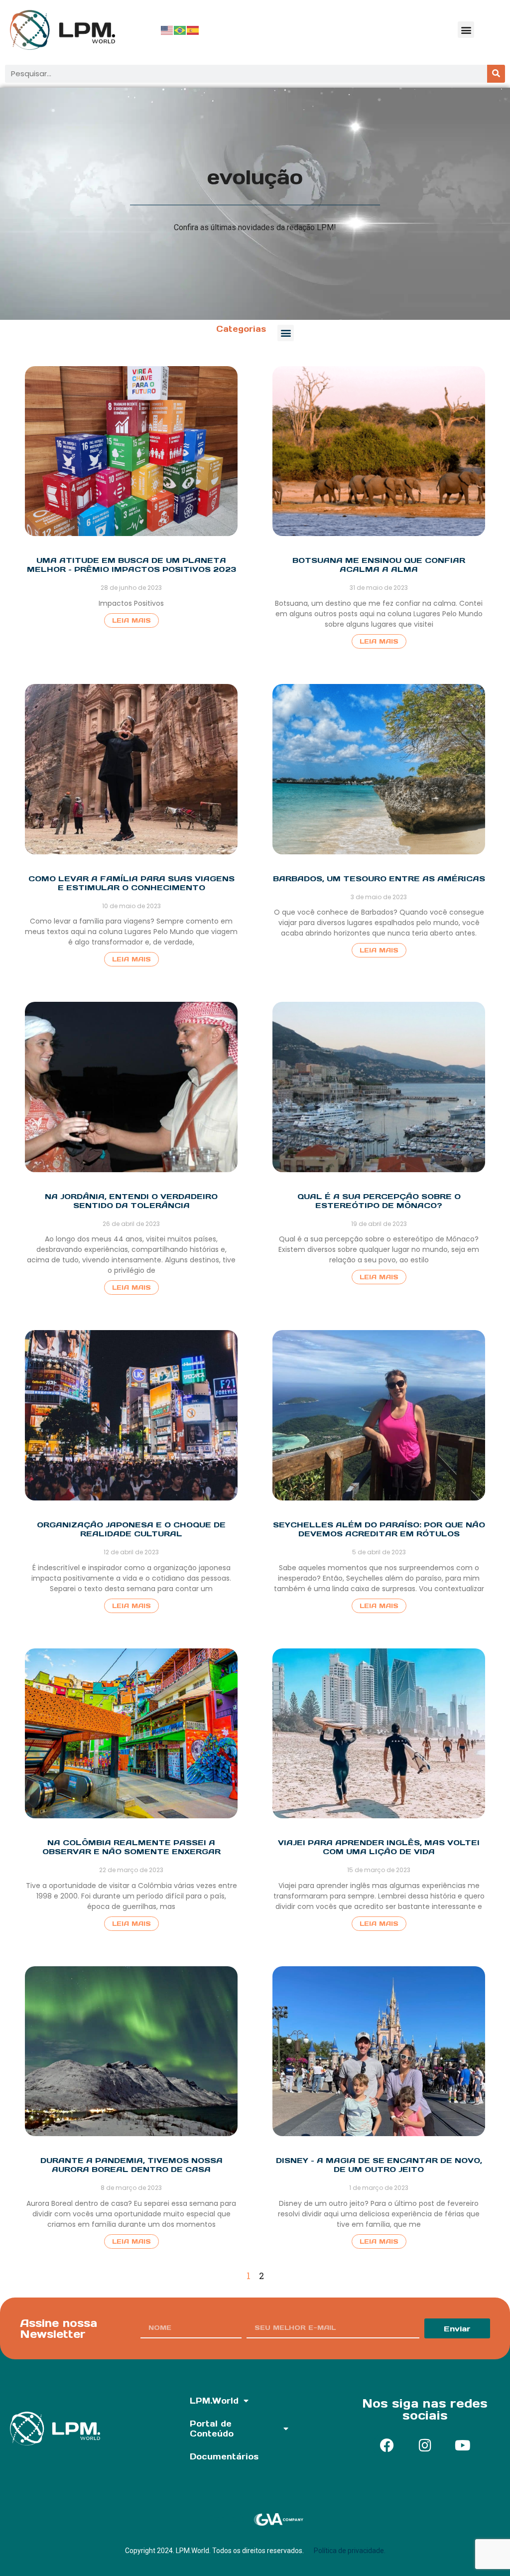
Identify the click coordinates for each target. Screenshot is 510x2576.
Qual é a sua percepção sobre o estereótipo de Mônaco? (379, 1201)
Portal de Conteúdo (212, 2429)
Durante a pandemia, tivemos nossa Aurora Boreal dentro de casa (131, 2165)
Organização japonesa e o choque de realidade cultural (131, 1529)
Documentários (224, 2456)
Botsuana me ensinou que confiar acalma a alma (379, 565)
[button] (466, 30)
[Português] (180, 30)
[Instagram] (425, 2445)
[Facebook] (387, 2445)
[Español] (193, 30)
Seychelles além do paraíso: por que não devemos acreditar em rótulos (379, 1529)
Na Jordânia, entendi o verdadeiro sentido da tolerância (131, 1201)
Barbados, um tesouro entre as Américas (379, 879)
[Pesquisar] (496, 74)
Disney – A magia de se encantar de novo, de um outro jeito (379, 2165)
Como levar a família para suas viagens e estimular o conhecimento (131, 883)
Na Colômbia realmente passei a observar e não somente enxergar (131, 1847)
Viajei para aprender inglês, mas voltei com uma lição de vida (379, 1847)
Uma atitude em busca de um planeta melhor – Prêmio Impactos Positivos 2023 (131, 565)
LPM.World (214, 2401)
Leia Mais (131, 620)
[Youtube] (463, 2445)
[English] (167, 30)
